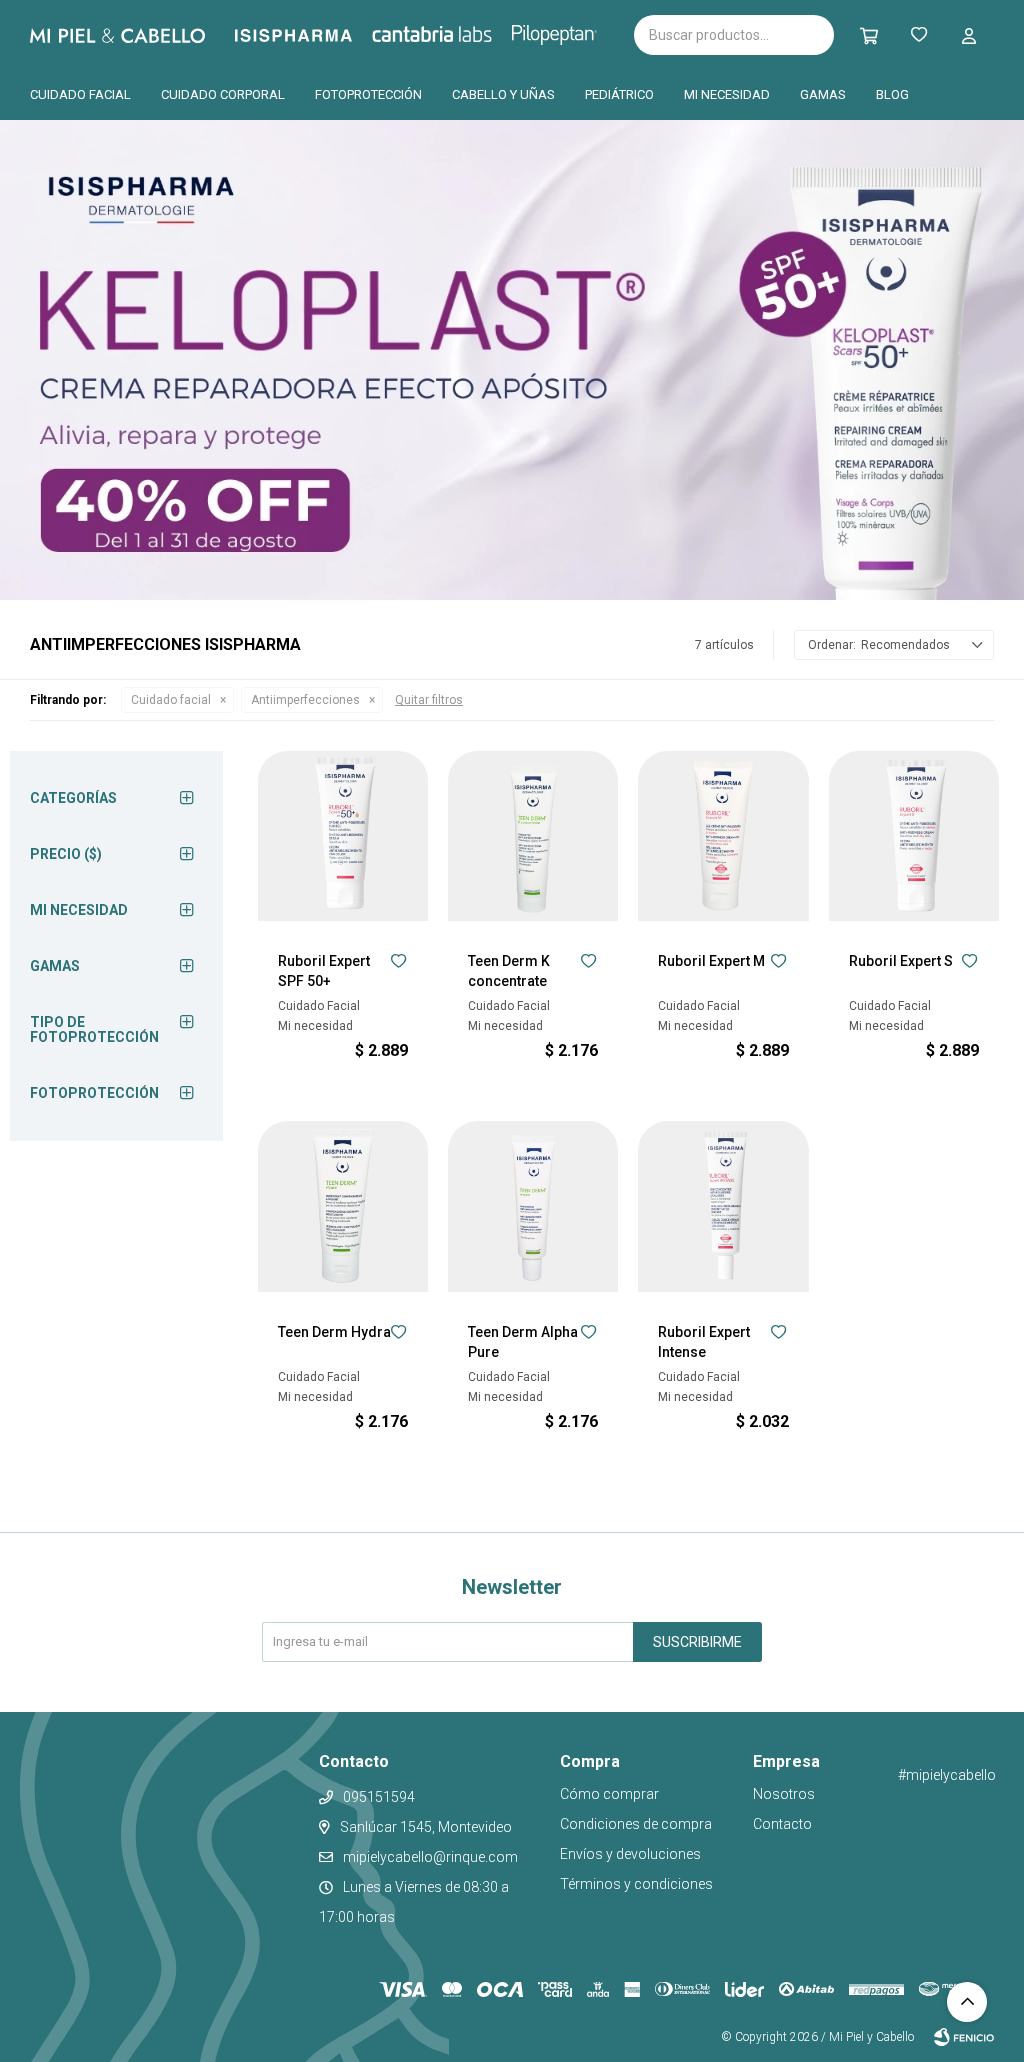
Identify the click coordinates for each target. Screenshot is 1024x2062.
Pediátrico (619, 94)
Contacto (782, 1824)
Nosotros (784, 1794)
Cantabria (465, 33)
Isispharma (321, 35)
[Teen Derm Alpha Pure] (533, 1206)
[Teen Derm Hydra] (343, 1206)
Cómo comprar (609, 1794)
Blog (892, 94)
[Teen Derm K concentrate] (533, 836)
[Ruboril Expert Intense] (723, 1206)
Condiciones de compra (636, 1824)
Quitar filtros (429, 700)
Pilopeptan (568, 32)
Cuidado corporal (223, 94)
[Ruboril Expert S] (914, 836)
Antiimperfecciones (305, 700)
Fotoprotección (368, 94)
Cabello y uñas (503, 94)
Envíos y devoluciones (630, 1854)
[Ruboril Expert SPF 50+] (343, 836)
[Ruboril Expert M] (723, 836)
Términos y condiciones (636, 1884)
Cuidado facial (80, 94)
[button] (969, 35)
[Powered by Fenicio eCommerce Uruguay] (964, 2037)
